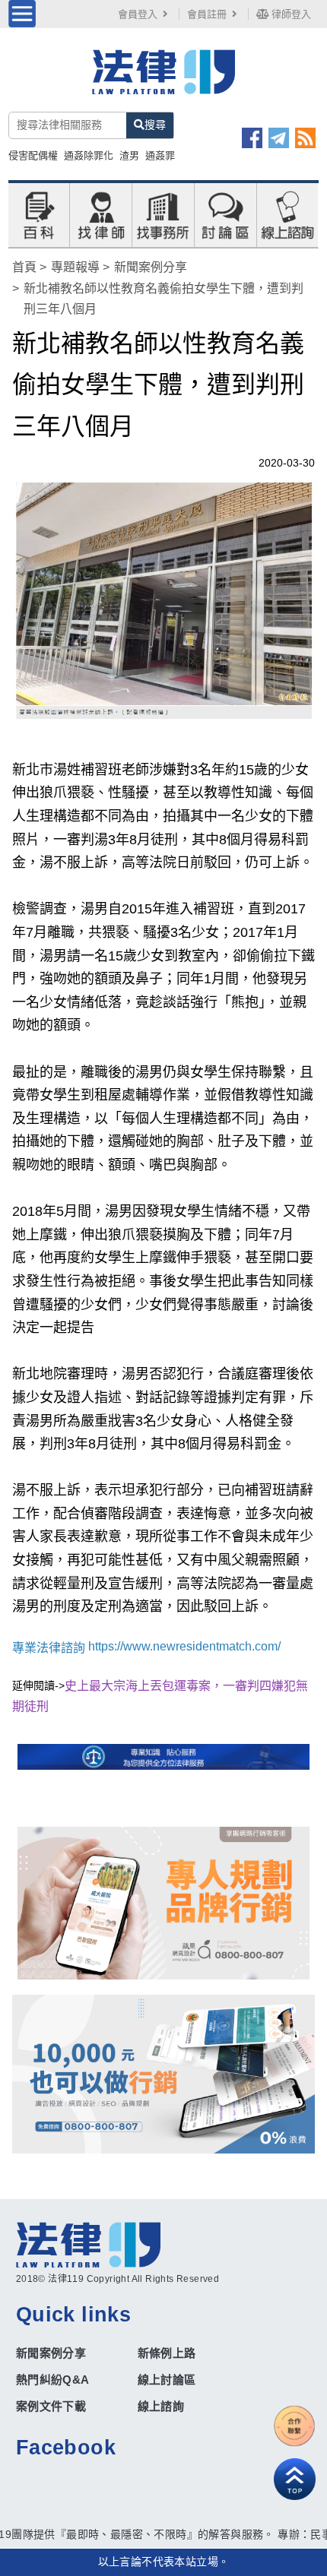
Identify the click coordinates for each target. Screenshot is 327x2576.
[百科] (39, 214)
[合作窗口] (295, 2426)
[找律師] (101, 214)
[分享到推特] (279, 138)
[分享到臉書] (252, 138)
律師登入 (290, 14)
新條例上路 (167, 2353)
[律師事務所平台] (164, 1903)
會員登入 (138, 14)
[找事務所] (163, 214)
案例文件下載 (51, 2406)
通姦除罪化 (89, 155)
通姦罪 (160, 155)
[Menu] (22, 14)
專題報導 (75, 267)
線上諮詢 (161, 2406)
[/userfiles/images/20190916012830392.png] (164, 81)
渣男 (129, 155)
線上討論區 (167, 2380)
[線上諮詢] (287, 214)
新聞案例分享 (151, 267)
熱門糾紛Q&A (53, 2380)
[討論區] (225, 214)
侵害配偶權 (33, 155)
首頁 (24, 267)
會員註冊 (207, 14)
